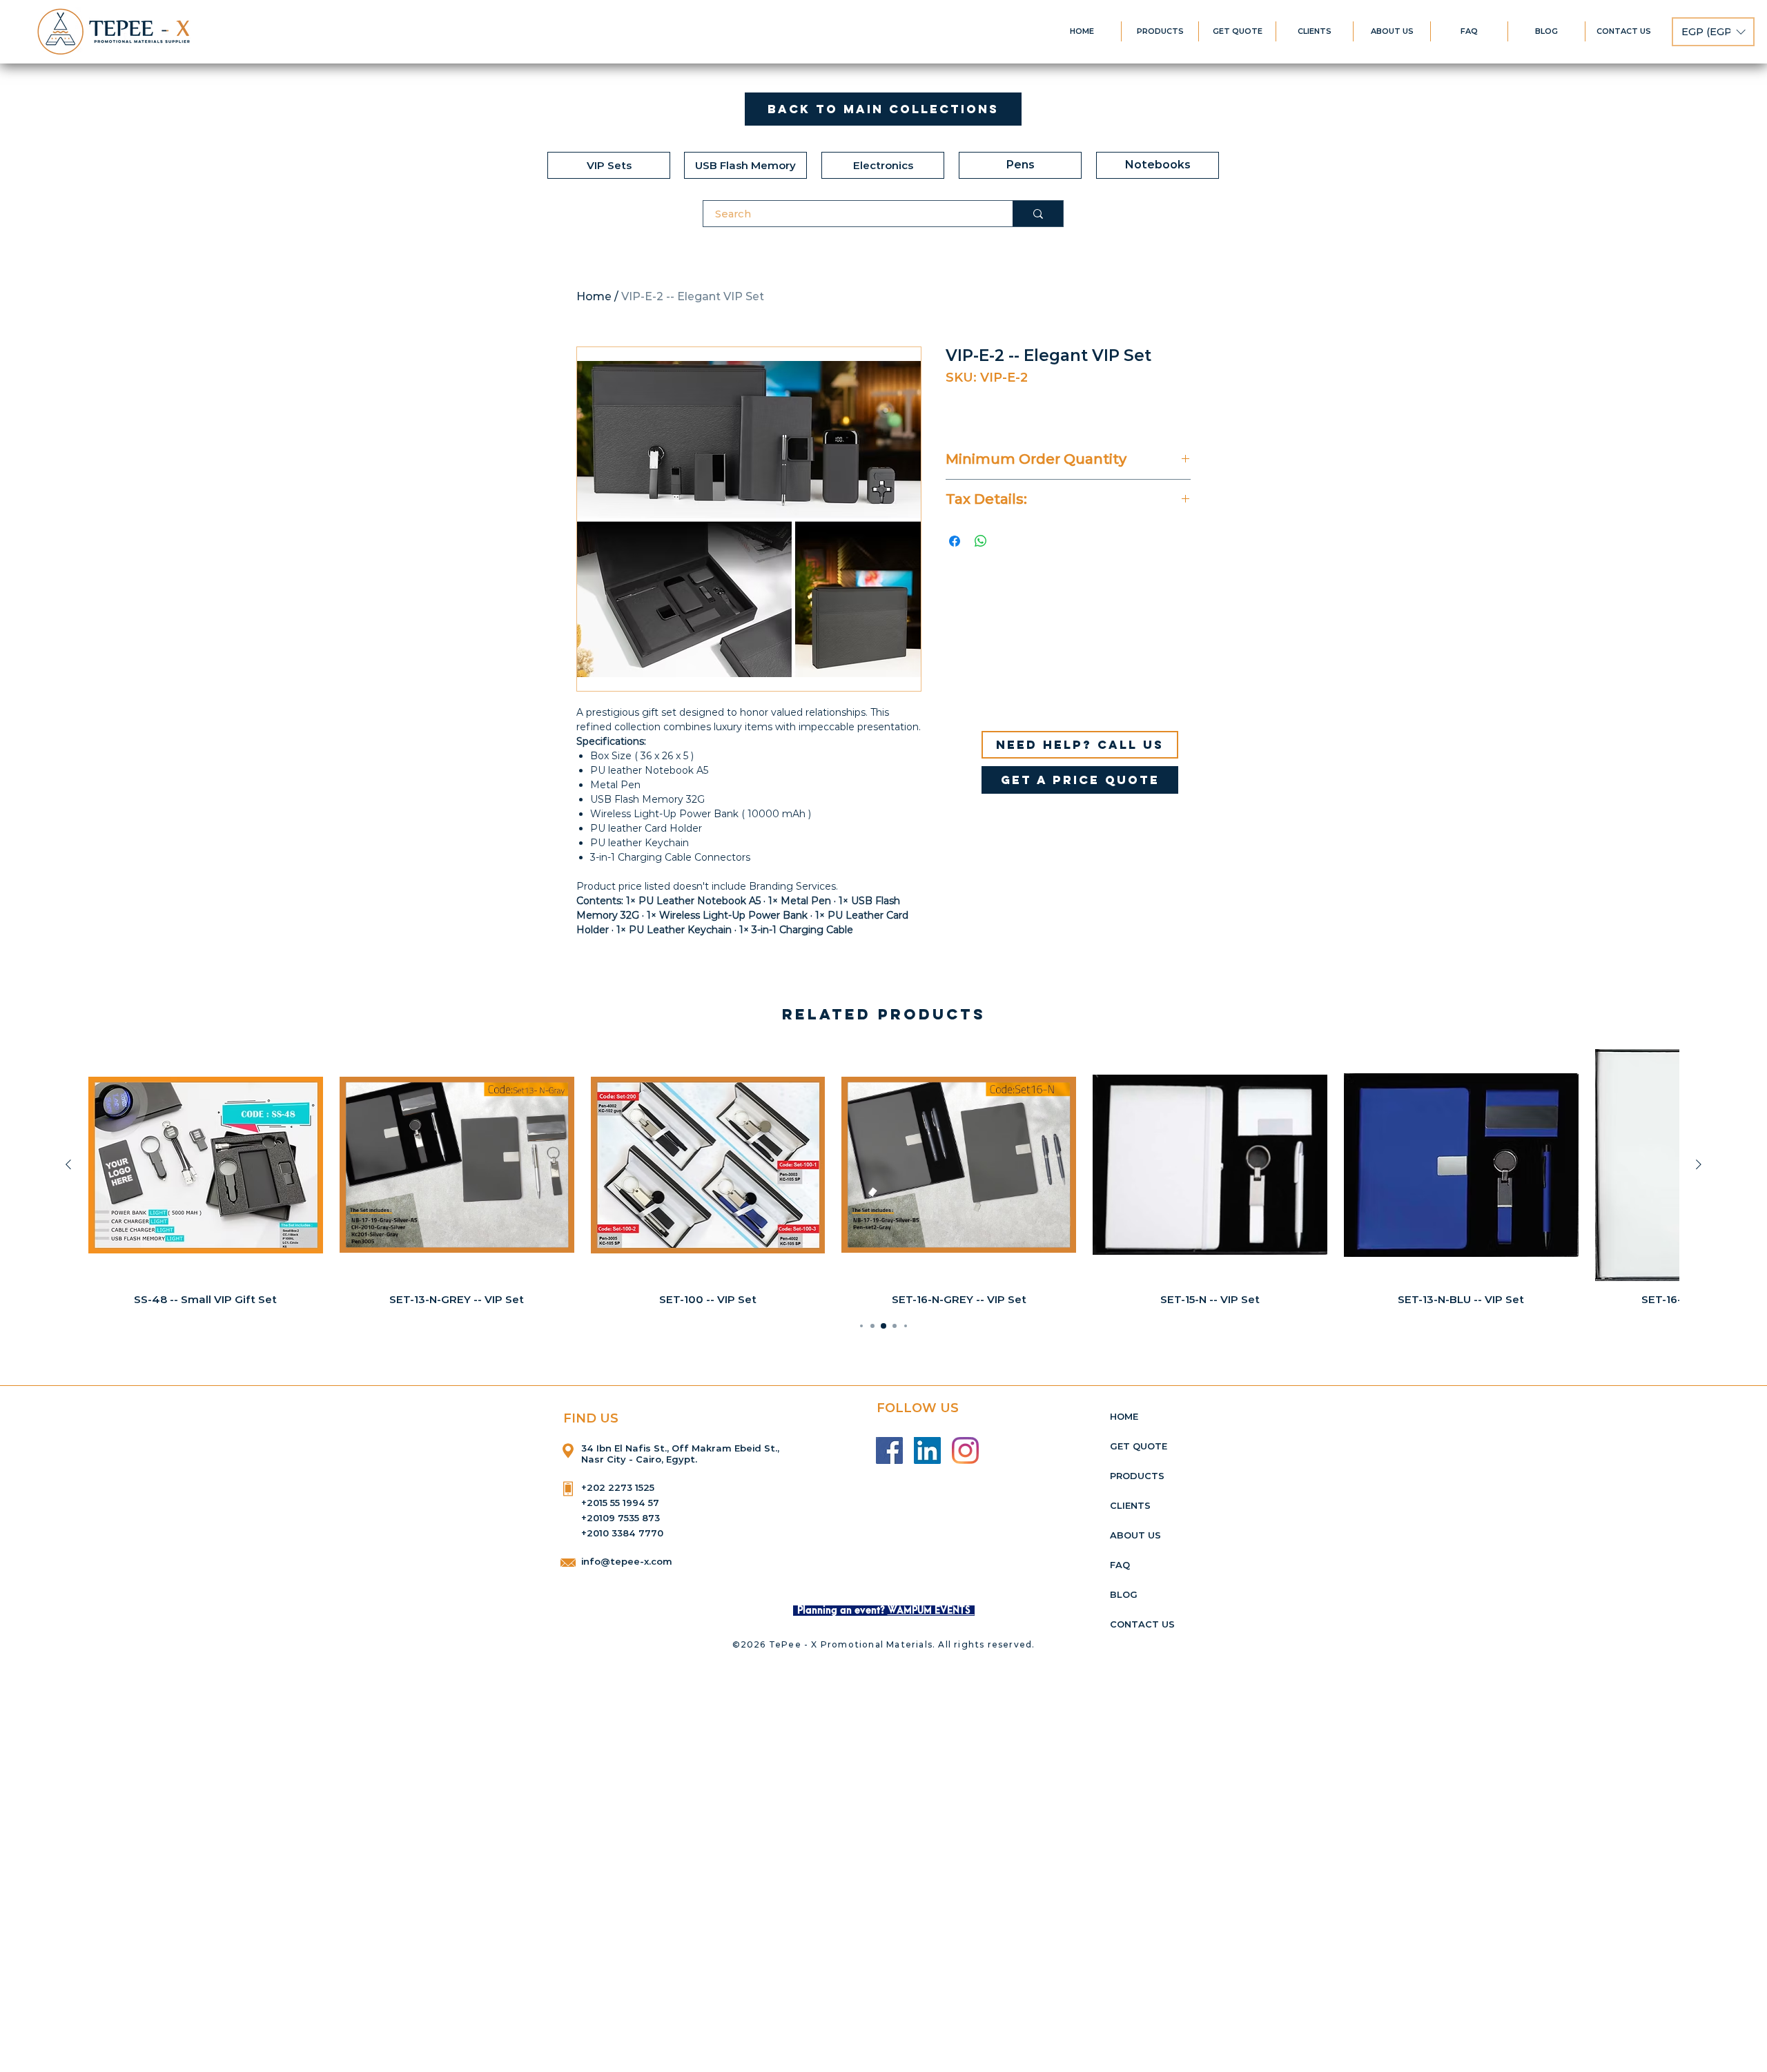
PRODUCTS (1137, 1476)
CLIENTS (1130, 1505)
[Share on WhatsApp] (981, 541)
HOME (1124, 1416)
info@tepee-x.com (627, 1561)
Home (594, 296)
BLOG (1124, 1594)
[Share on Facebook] (955, 541)
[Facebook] (889, 1450)
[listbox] (1713, 32)
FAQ (1120, 1565)
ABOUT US (1135, 1535)
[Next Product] (1699, 1164)
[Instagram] (965, 1450)
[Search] (1038, 214)
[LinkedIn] (927, 1450)
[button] (1713, 32)
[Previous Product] (68, 1164)
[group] (883, 1177)
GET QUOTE (1139, 1446)
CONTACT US (1142, 1624)
